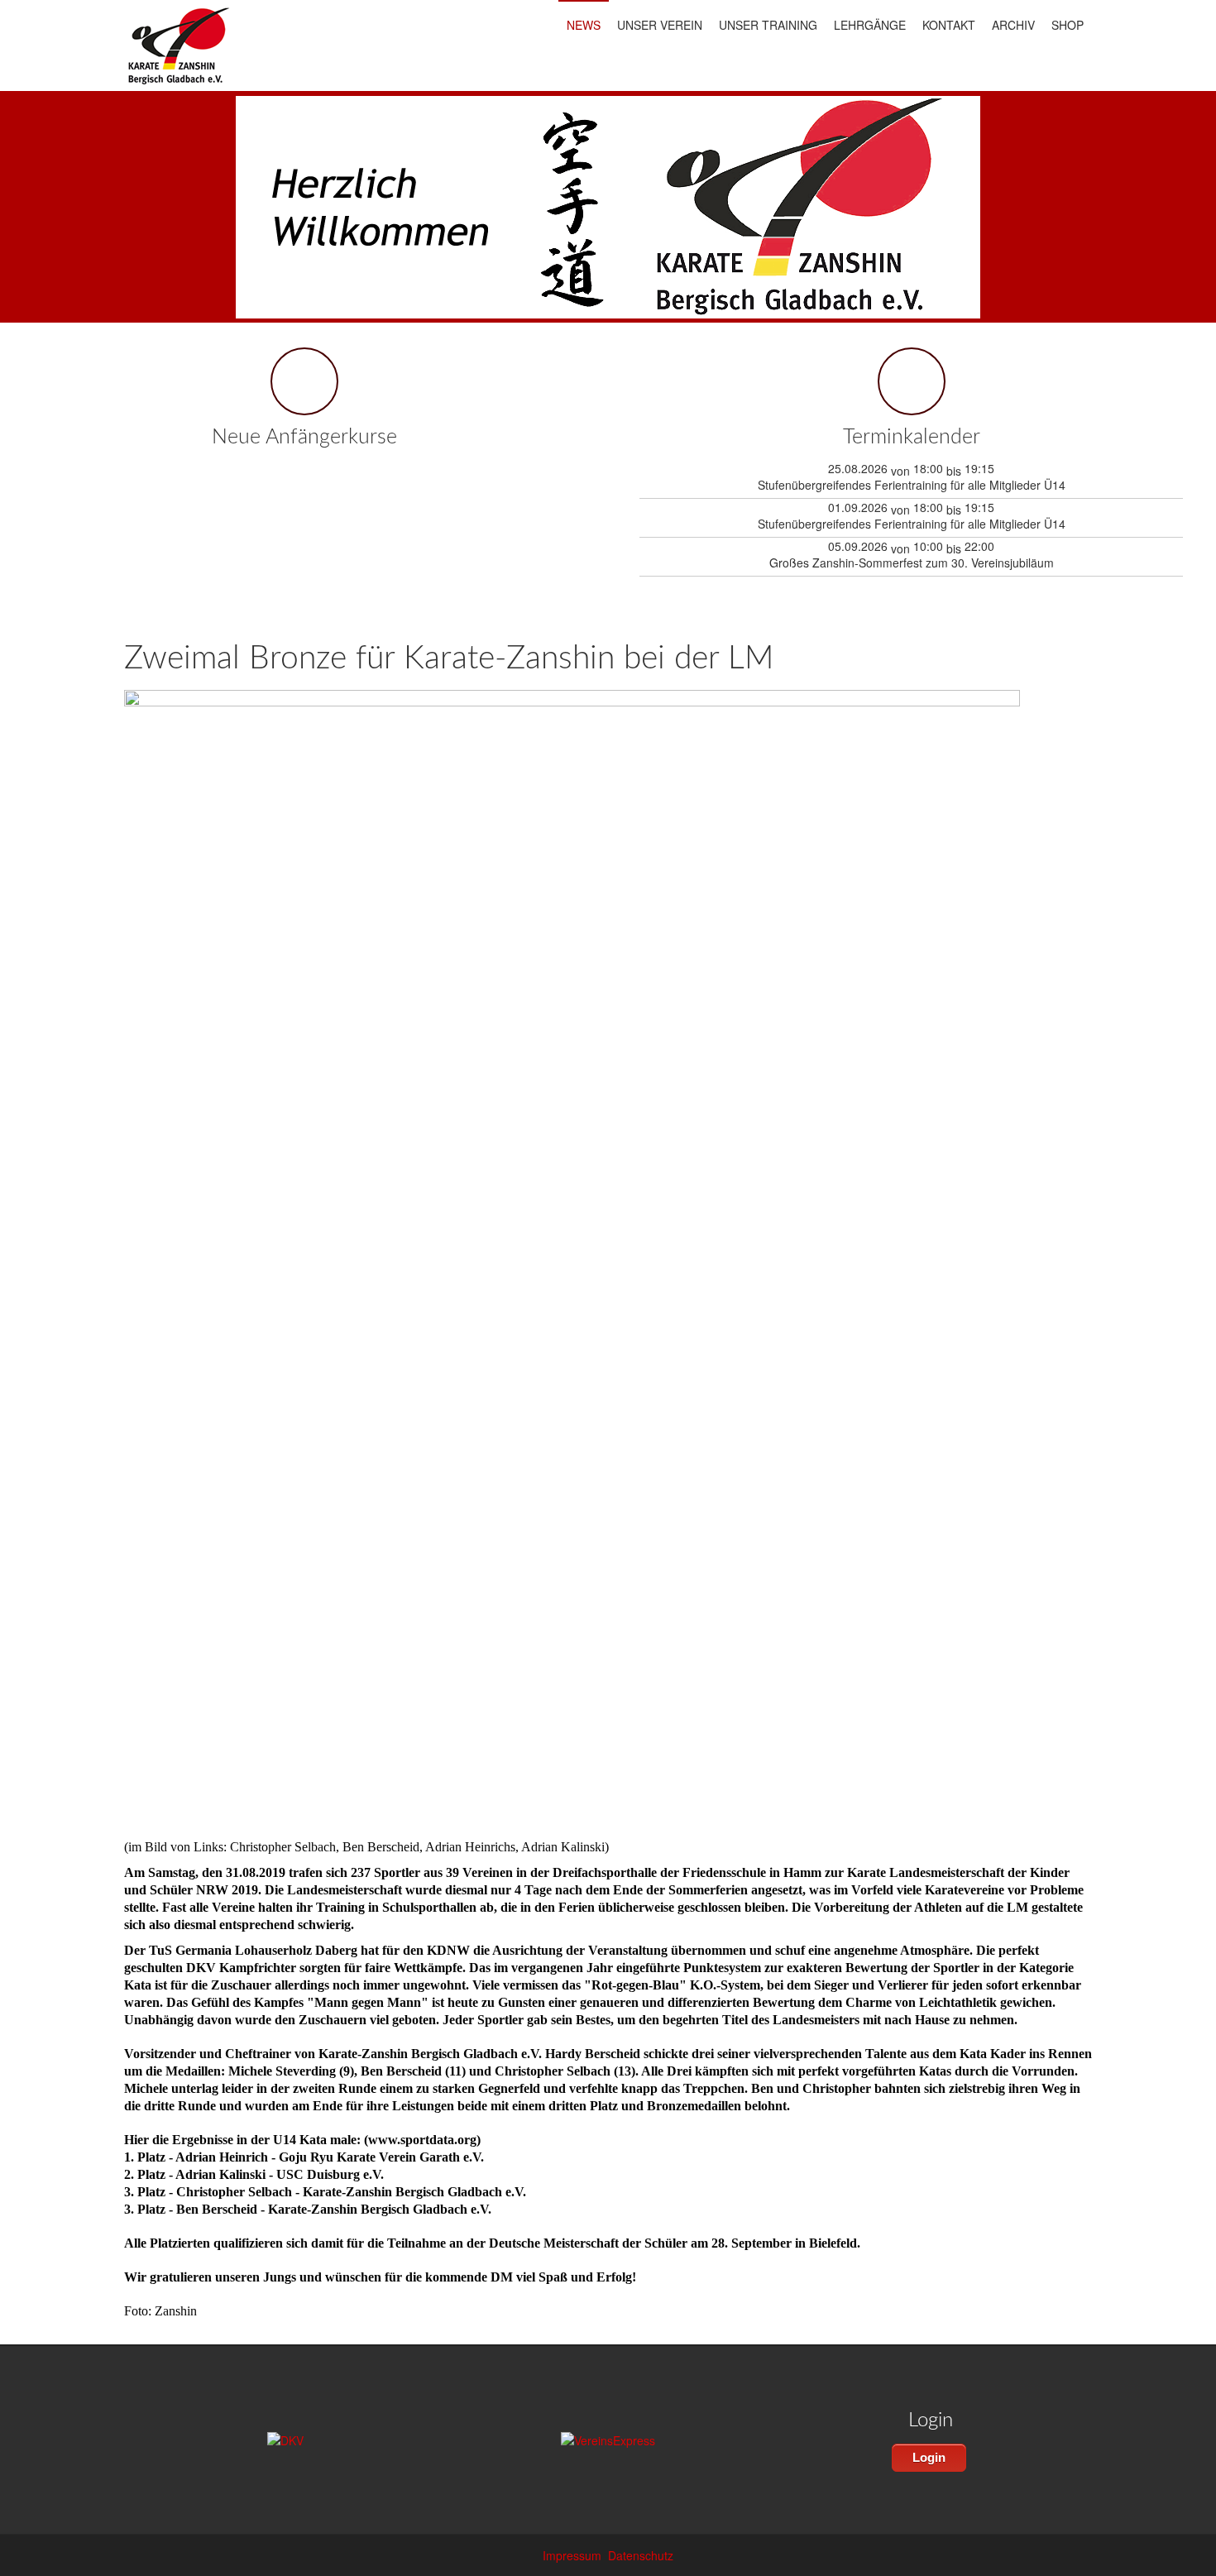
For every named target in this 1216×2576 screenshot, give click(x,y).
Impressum (572, 2555)
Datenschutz (641, 2555)
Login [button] (929, 2457)
